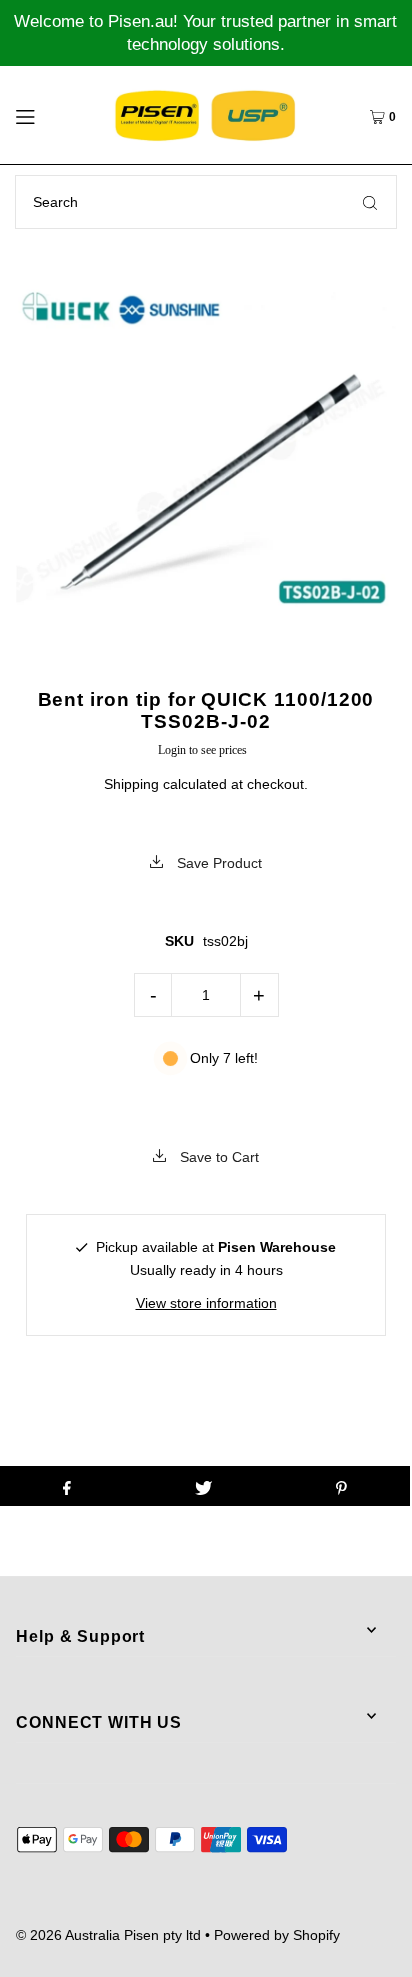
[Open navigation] (50, 115)
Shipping (131, 784)
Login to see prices (202, 750)
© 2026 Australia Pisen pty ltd (108, 1935)
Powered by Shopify (277, 1935)
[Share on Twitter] (203, 1486)
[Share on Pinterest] (341, 1486)
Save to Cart (217, 1157)
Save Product (217, 863)
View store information (206, 1303)
